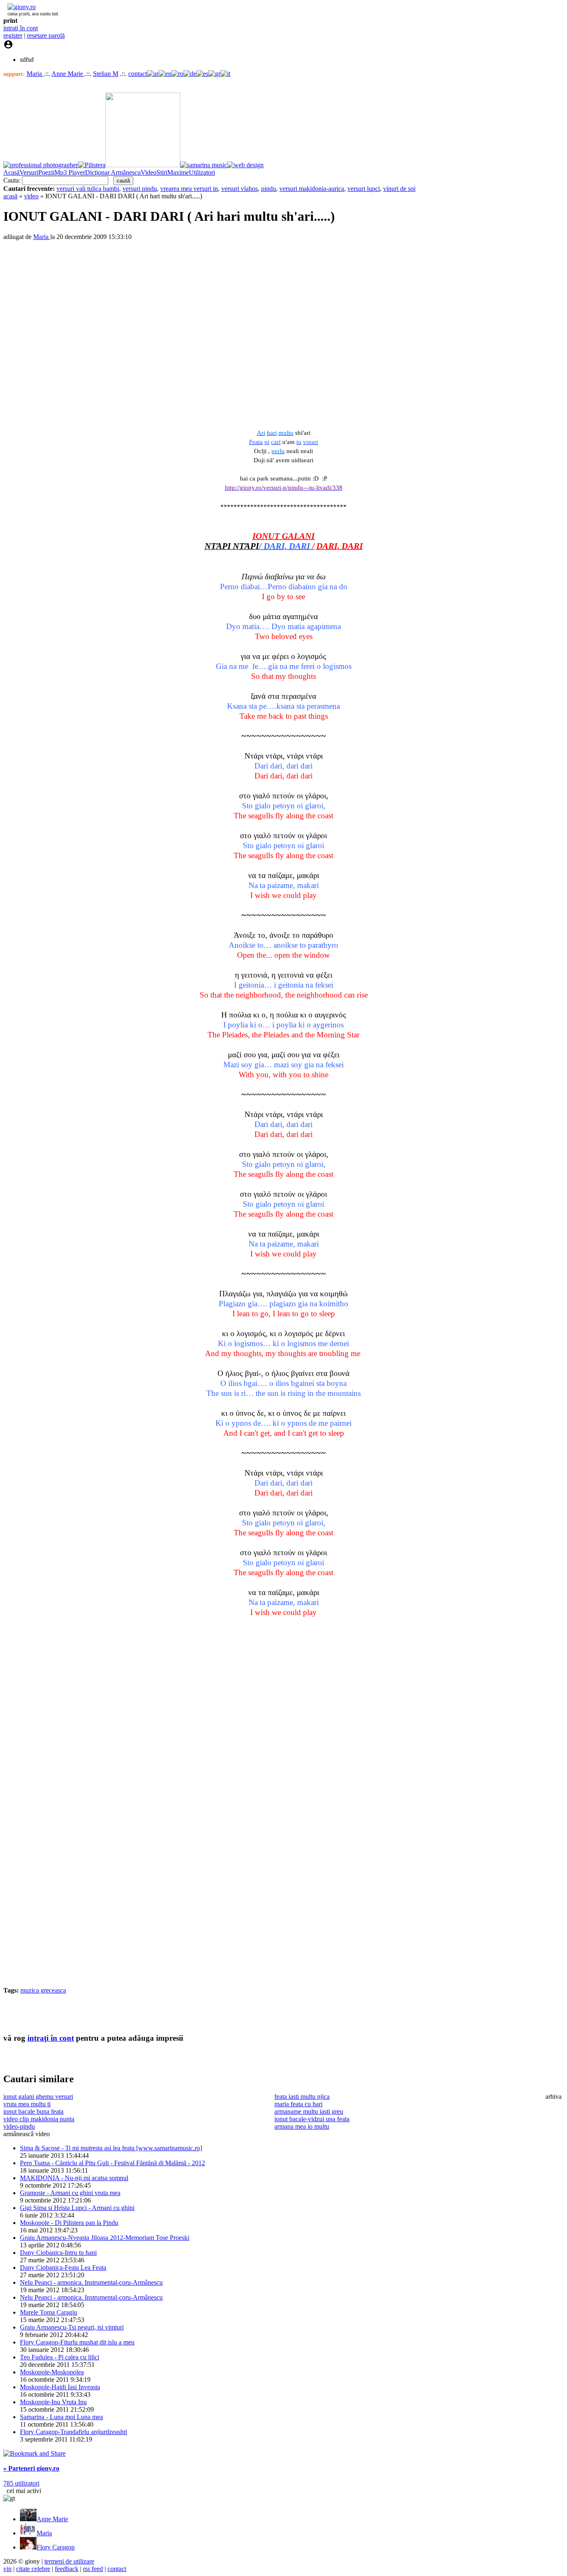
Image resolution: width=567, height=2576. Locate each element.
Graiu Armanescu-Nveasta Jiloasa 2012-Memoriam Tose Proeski (105, 2238)
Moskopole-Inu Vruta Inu (53, 2402)
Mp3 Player (70, 172)
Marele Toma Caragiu (49, 2312)
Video (149, 172)
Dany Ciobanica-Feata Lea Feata (63, 2267)
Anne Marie (68, 74)
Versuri (29, 172)
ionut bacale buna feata (33, 2111)
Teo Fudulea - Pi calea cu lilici (60, 2357)
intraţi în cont (21, 28)
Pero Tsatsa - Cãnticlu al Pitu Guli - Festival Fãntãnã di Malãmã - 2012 (112, 2163)
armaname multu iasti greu (309, 2111)
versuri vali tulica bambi (88, 189)
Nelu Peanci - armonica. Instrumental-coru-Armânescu (91, 2282)
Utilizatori (202, 172)
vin (7, 2569)
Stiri (162, 172)
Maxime (178, 172)
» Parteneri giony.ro (31, 2468)
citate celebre (33, 2569)
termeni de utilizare (69, 2561)
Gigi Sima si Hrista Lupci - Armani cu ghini (77, 2208)
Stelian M (106, 74)
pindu (269, 189)
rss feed (93, 2569)
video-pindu (19, 2126)
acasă (10, 196)
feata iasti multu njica (302, 2097)
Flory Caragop (56, 2547)
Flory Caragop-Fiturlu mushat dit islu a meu (77, 2342)
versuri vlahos (240, 189)
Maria (35, 74)
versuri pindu (140, 189)
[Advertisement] (100, 2013)
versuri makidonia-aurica (312, 189)
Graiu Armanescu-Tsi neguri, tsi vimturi (72, 2327)
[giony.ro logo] (20, 7)
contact (138, 74)
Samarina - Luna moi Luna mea (61, 2417)
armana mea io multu (302, 2126)
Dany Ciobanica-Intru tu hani (58, 2253)
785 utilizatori (21, 2483)
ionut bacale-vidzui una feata (312, 2119)
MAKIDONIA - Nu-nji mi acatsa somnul (74, 2178)
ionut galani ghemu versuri (38, 2097)
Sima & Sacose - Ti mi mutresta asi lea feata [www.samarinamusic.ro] (111, 2148)
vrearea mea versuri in (189, 189)
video (31, 196)
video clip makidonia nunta (39, 2119)
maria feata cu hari (298, 2104)
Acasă (11, 172)
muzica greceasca (43, 1990)
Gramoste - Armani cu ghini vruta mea (70, 2193)
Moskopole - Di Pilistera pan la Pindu (69, 2223)
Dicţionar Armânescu (113, 172)
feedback (67, 2569)
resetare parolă (46, 35)
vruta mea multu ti (27, 2104)
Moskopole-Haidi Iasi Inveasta (60, 2387)
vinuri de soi (399, 189)
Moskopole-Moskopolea (52, 2372)
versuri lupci (364, 189)
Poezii (46, 172)
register (13, 35)
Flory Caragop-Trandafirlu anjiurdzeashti (73, 2432)
